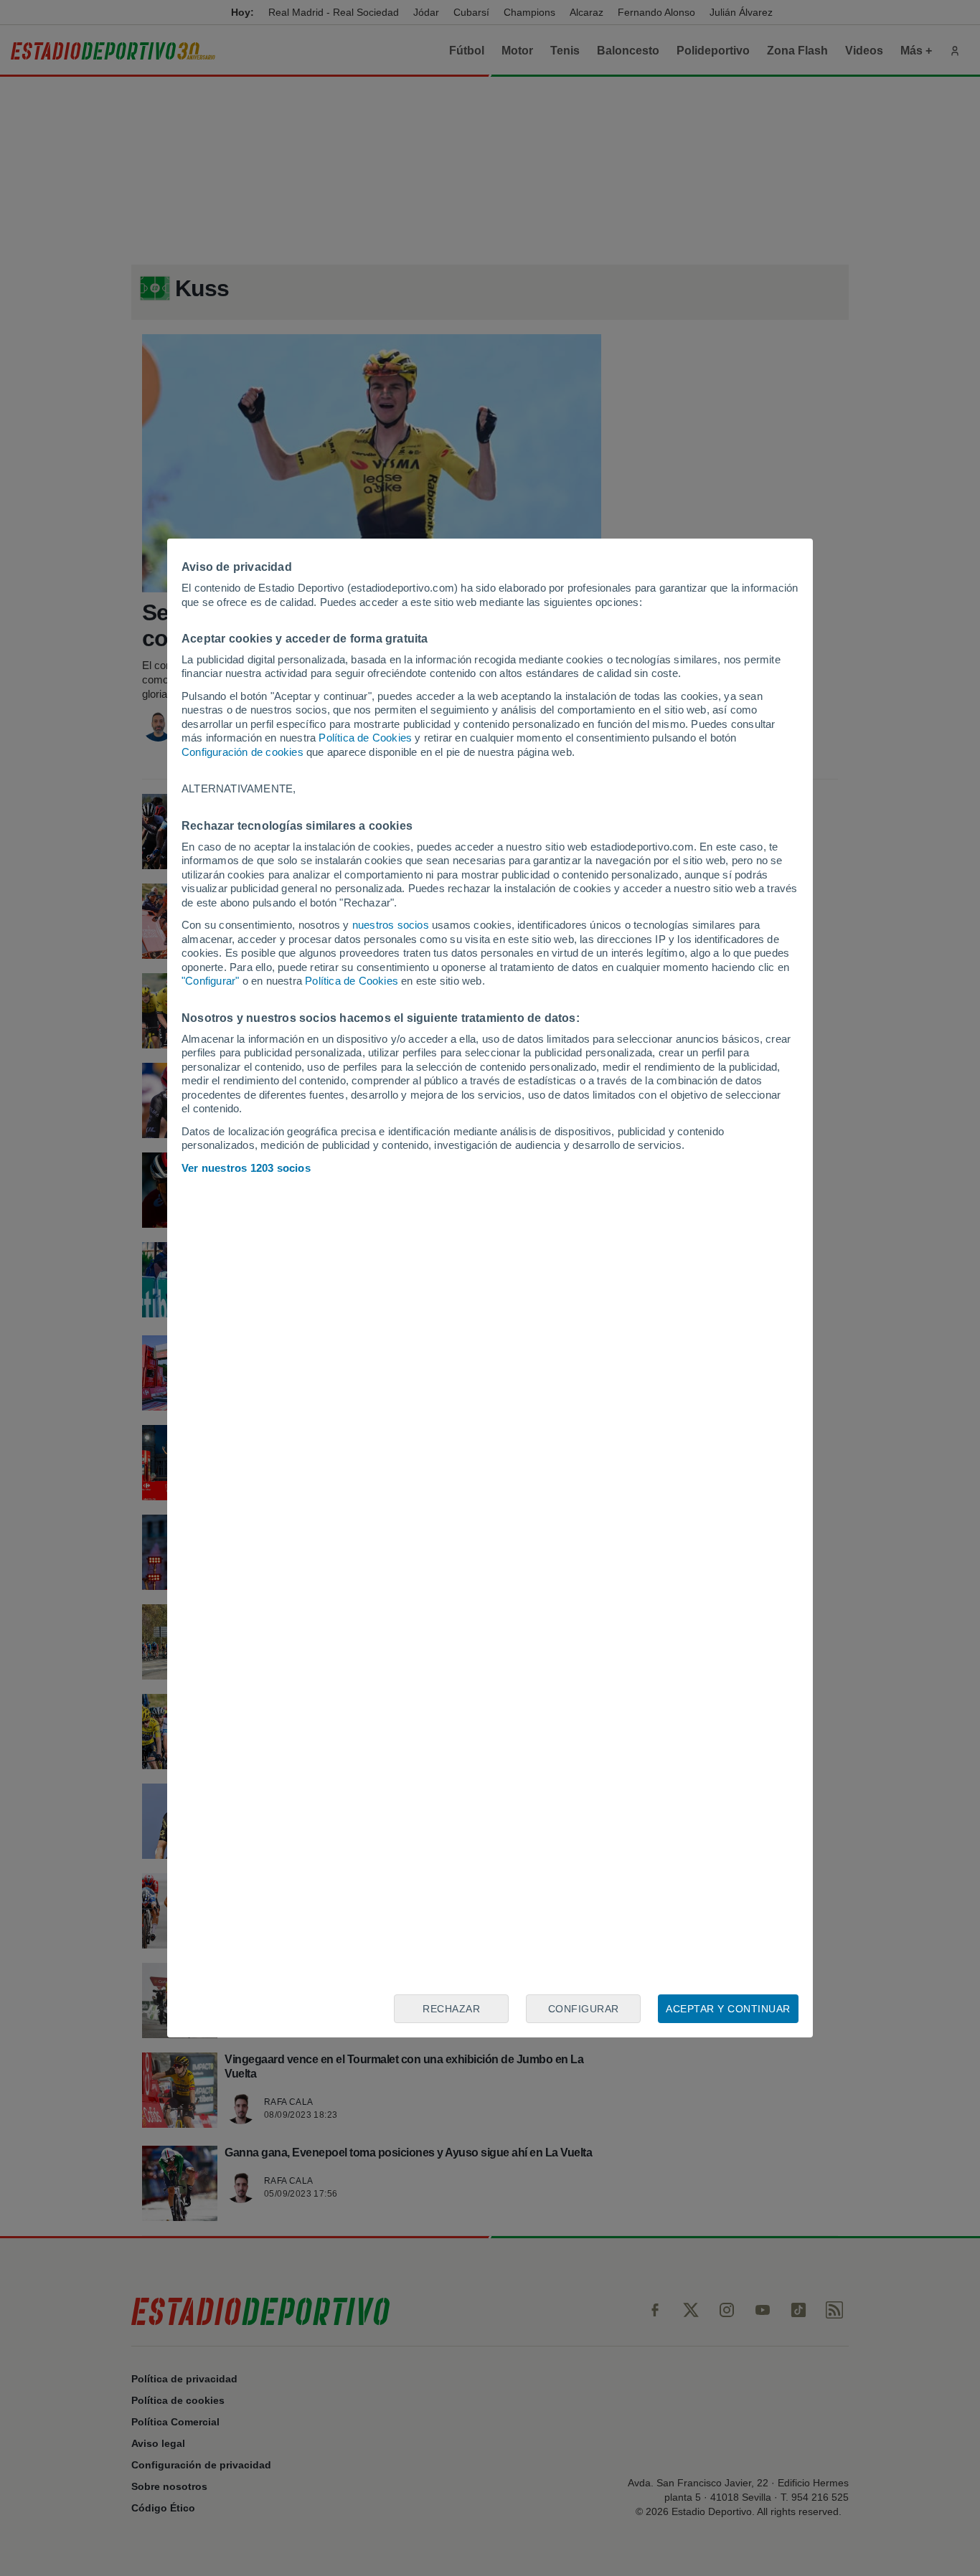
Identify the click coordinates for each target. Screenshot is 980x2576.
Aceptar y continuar (728, 2009)
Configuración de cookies (242, 752)
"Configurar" (210, 981)
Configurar (584, 2009)
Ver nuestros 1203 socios (246, 1168)
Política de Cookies (365, 738)
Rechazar (451, 2009)
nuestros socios (391, 925)
